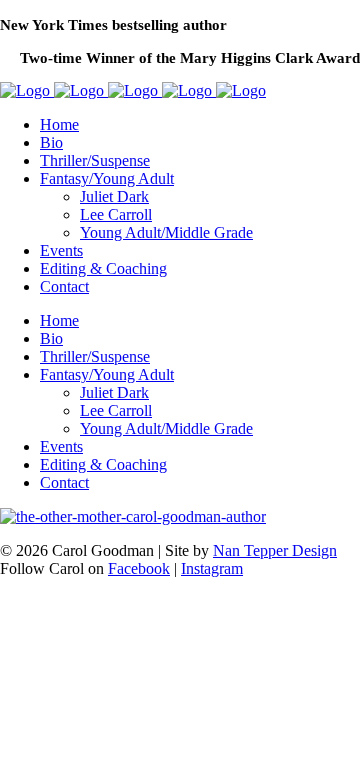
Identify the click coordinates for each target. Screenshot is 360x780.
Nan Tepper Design (275, 550)
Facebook (139, 568)
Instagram (212, 568)
